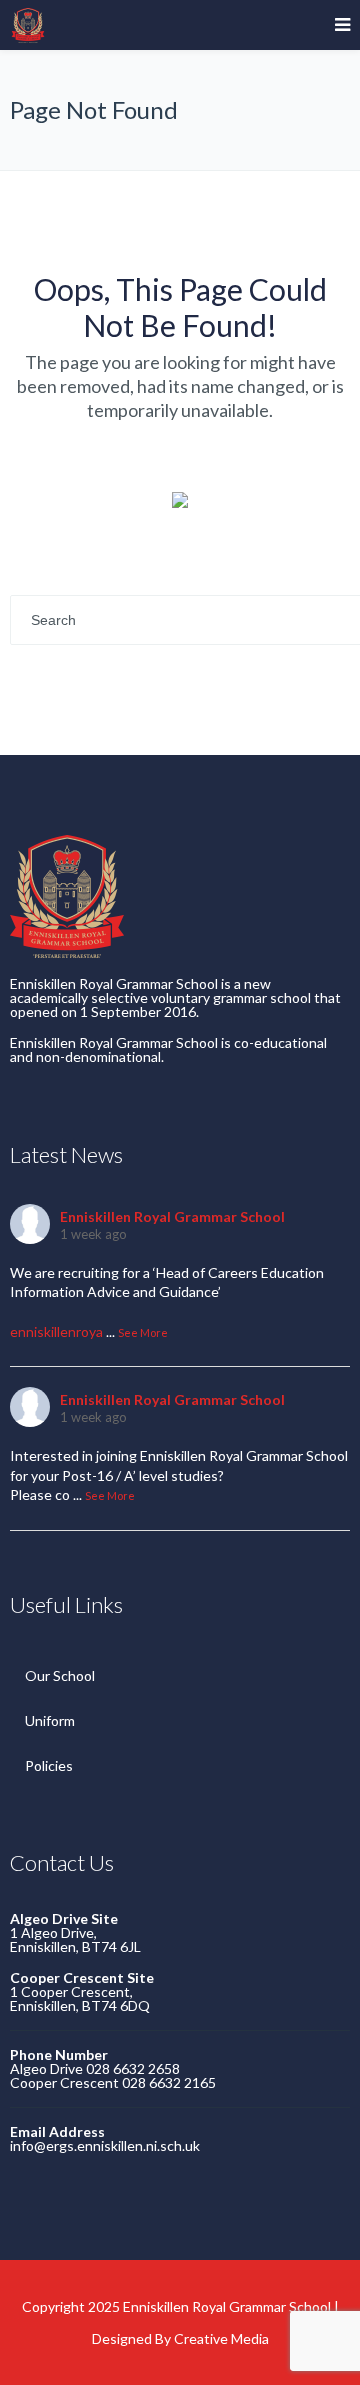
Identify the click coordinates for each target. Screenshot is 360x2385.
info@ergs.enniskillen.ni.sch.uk (105, 2145)
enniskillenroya (56, 1331)
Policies (49, 1765)
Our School (60, 1675)
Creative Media (221, 2338)
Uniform (50, 1720)
